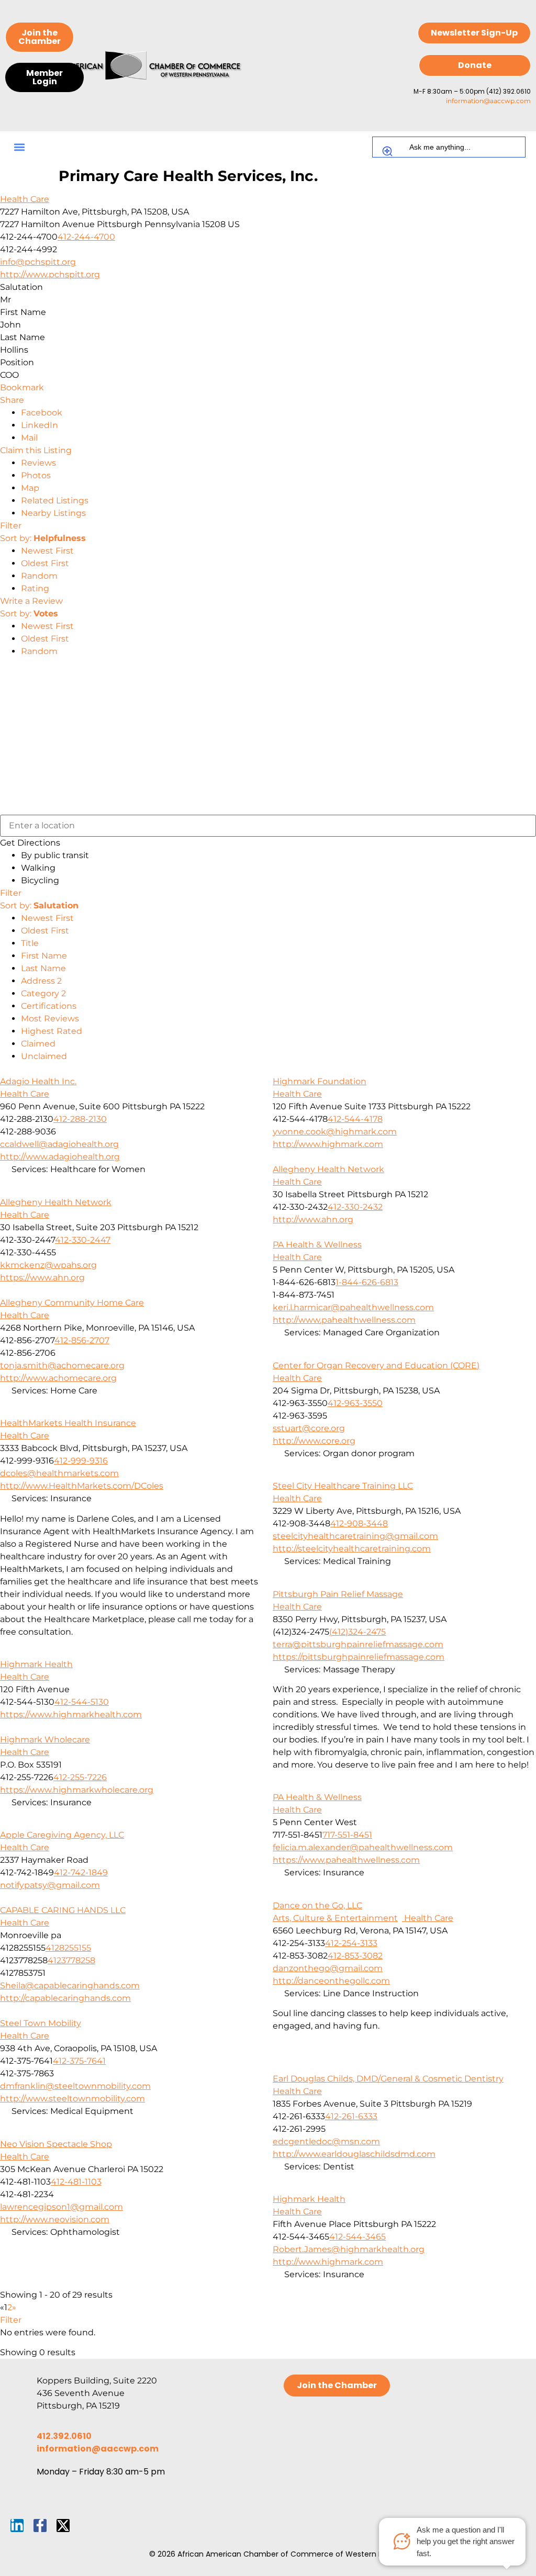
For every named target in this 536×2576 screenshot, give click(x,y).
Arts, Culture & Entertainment (335, 1918)
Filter (11, 526)
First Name (44, 956)
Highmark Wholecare (45, 1740)
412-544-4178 (355, 1119)
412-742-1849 (81, 1872)
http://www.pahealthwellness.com (344, 1320)
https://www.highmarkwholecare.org (77, 1790)
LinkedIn (40, 425)
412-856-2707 (82, 1340)
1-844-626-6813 (367, 1282)
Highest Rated (52, 1031)
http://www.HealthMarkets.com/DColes (82, 1486)
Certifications (49, 1006)
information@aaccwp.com (488, 101)
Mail (29, 438)
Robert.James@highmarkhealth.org (349, 2249)
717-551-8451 (347, 1835)
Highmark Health (36, 1664)
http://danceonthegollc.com (331, 1981)
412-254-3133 (351, 1943)
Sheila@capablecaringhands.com (70, 1986)
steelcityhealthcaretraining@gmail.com (355, 1536)
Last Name (43, 968)
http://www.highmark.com (328, 1144)
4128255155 (68, 1948)
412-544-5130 (82, 1702)
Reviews (38, 463)
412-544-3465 (358, 2237)
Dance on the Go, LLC (317, 1905)
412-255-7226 (80, 1777)
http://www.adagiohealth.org (60, 1157)
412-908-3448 (359, 1523)
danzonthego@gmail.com (328, 1968)
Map (30, 488)
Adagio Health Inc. (38, 1081)
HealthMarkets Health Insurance (68, 1423)
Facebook (42, 413)
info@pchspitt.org (38, 262)
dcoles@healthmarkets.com (59, 1473)
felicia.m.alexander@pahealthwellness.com (363, 1847)
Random (39, 576)
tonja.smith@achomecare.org (62, 1365)
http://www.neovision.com (55, 2219)
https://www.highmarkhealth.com (71, 1714)
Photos (36, 475)
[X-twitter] (63, 2526)
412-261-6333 (351, 2116)
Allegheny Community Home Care (72, 1303)
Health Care (25, 199)
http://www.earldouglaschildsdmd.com (354, 2154)
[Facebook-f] (40, 2526)
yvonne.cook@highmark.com (335, 1132)
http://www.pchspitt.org (50, 274)
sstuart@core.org (309, 1428)
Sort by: (43, 538)
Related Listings (55, 500)
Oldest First (45, 563)
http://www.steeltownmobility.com (72, 2099)
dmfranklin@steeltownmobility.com (75, 2086)
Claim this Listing (36, 450)
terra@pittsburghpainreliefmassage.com (358, 1644)
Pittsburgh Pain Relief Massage (338, 1594)
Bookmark (22, 387)
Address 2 (41, 981)
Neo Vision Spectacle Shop (56, 2144)
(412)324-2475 (358, 1632)
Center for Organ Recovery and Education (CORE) (376, 1365)
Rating (35, 588)
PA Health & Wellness (317, 1245)
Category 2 (43, 993)
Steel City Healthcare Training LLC (343, 1486)
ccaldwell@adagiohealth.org (59, 1144)
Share (12, 400)
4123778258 (71, 1960)
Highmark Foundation (320, 1081)
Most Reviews (50, 1019)
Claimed (38, 1044)
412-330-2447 (83, 1240)
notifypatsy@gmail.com (50, 1885)
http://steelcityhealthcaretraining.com (352, 1549)
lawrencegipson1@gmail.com (62, 2207)
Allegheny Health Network (328, 1169)
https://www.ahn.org (42, 1278)
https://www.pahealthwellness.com (346, 1860)
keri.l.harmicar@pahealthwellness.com (353, 1307)
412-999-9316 (81, 1461)
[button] (19, 147)
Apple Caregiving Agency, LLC (62, 1835)
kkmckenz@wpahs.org (48, 1265)
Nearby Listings (53, 513)
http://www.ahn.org (313, 1219)
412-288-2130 (80, 1119)
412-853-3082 (355, 1956)
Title (30, 943)
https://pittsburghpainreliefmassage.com (359, 1657)
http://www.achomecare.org (58, 1378)
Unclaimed (44, 1056)
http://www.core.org (314, 1441)
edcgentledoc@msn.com (326, 2141)
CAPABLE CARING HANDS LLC (63, 1910)
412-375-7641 (79, 2061)
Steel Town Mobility (41, 2023)
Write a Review (31, 601)
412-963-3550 (355, 1403)
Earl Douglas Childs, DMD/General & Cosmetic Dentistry (388, 2079)
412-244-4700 (86, 237)
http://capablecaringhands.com (65, 1998)
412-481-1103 (76, 2182)
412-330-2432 (355, 1207)
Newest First (47, 551)
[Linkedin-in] (17, 2526)
